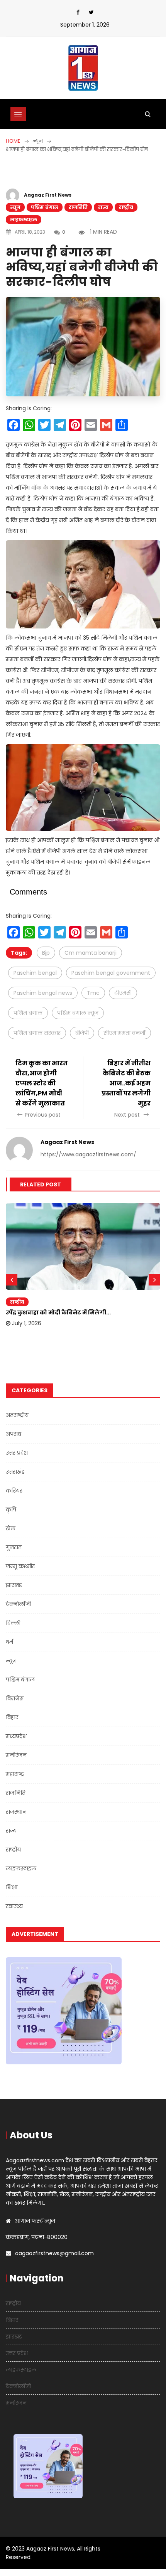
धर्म (9, 1642)
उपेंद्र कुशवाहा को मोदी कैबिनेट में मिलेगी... (58, 1312)
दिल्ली (13, 1623)
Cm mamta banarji (91, 953)
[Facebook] (78, 12)
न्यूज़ (15, 207)
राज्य (103, 207)
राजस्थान (16, 1812)
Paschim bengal (35, 973)
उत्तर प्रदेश (17, 1453)
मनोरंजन (16, 1755)
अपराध (14, 1434)
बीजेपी (82, 1033)
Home (13, 141)
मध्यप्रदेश (16, 1736)
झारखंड (14, 1585)
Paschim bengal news (43, 993)
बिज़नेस (15, 1698)
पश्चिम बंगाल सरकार (37, 1033)
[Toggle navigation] (18, 114)
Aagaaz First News (48, 195)
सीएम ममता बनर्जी (124, 1033)
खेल (11, 1528)
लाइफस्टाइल (24, 220)
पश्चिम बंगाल (45, 207)
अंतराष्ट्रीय (17, 1415)
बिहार (12, 1717)
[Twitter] (91, 12)
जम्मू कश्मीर (20, 1566)
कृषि (11, 1510)
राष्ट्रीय (126, 207)
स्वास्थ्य (14, 1906)
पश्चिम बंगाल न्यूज (78, 1013)
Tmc (93, 993)
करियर (14, 1491)
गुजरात (14, 1547)
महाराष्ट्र (15, 1774)
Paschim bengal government (111, 973)
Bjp (46, 953)
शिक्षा (12, 1887)
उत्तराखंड (15, 1472)
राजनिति (78, 207)
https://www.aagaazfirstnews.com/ (88, 1154)
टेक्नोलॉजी (18, 1604)
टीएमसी (123, 993)
